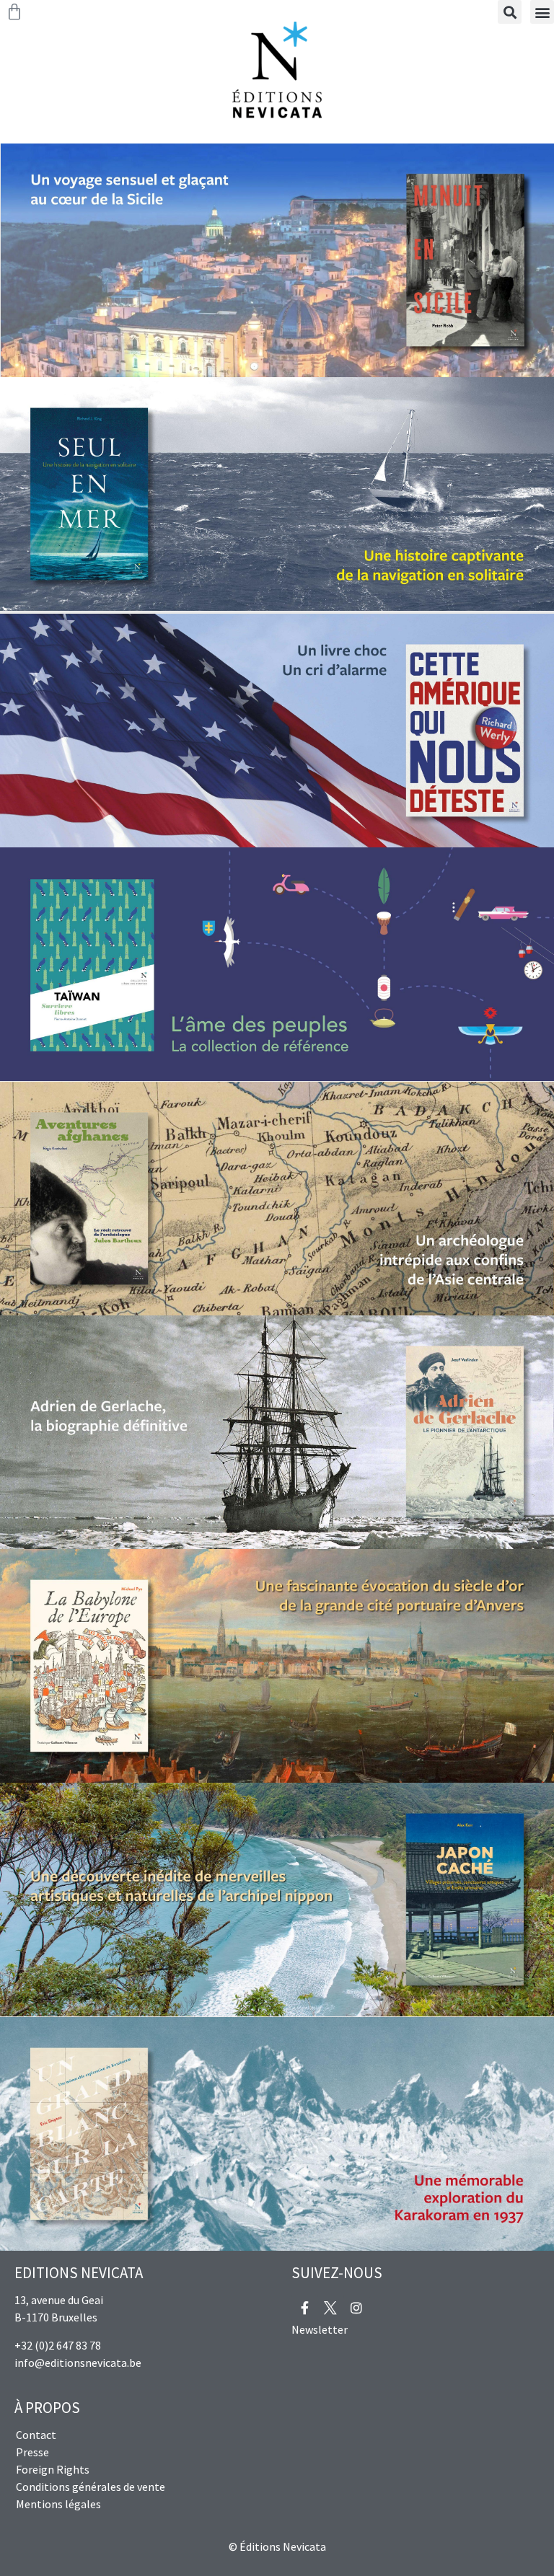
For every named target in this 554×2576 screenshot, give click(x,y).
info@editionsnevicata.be (78, 2363)
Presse (32, 2452)
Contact (36, 2435)
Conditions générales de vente (91, 2487)
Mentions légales (58, 2504)
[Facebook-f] (304, 2308)
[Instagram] (356, 2308)
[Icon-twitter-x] (330, 2308)
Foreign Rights (53, 2469)
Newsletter (320, 2329)
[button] (542, 12)
